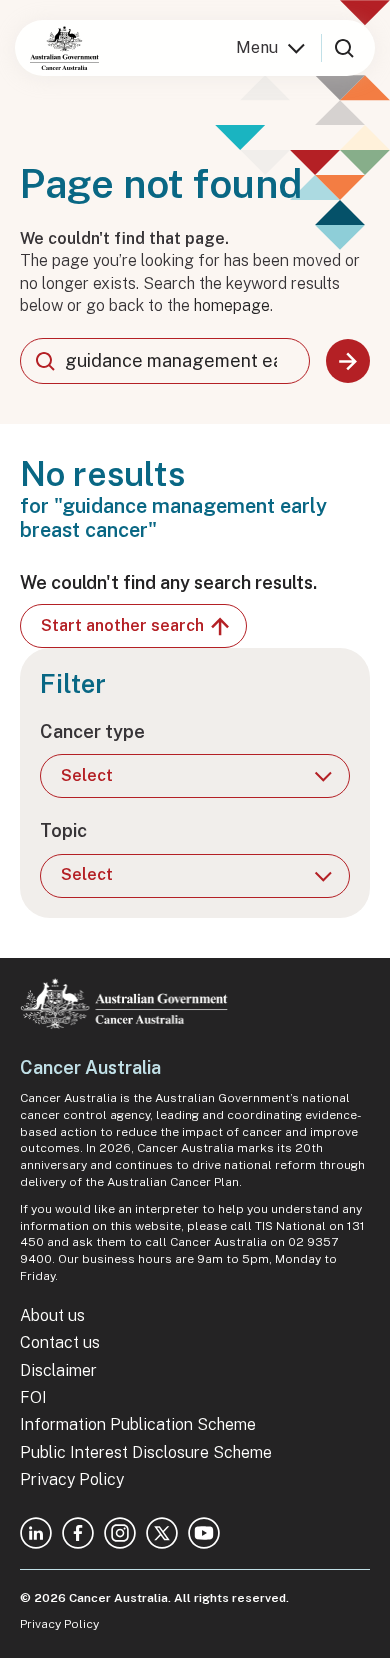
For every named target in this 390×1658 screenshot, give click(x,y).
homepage (232, 305)
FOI (33, 1397)
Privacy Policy (72, 1479)
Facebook (78, 1533)
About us (52, 1315)
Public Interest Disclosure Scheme (146, 1452)
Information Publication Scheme (138, 1424)
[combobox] (165, 361)
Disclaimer (58, 1370)
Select (87, 775)
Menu (257, 47)
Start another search (122, 625)
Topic (63, 830)
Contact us (60, 1342)
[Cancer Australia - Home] (64, 48)
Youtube (204, 1533)
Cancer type (92, 731)
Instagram (120, 1533)
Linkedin (36, 1533)
